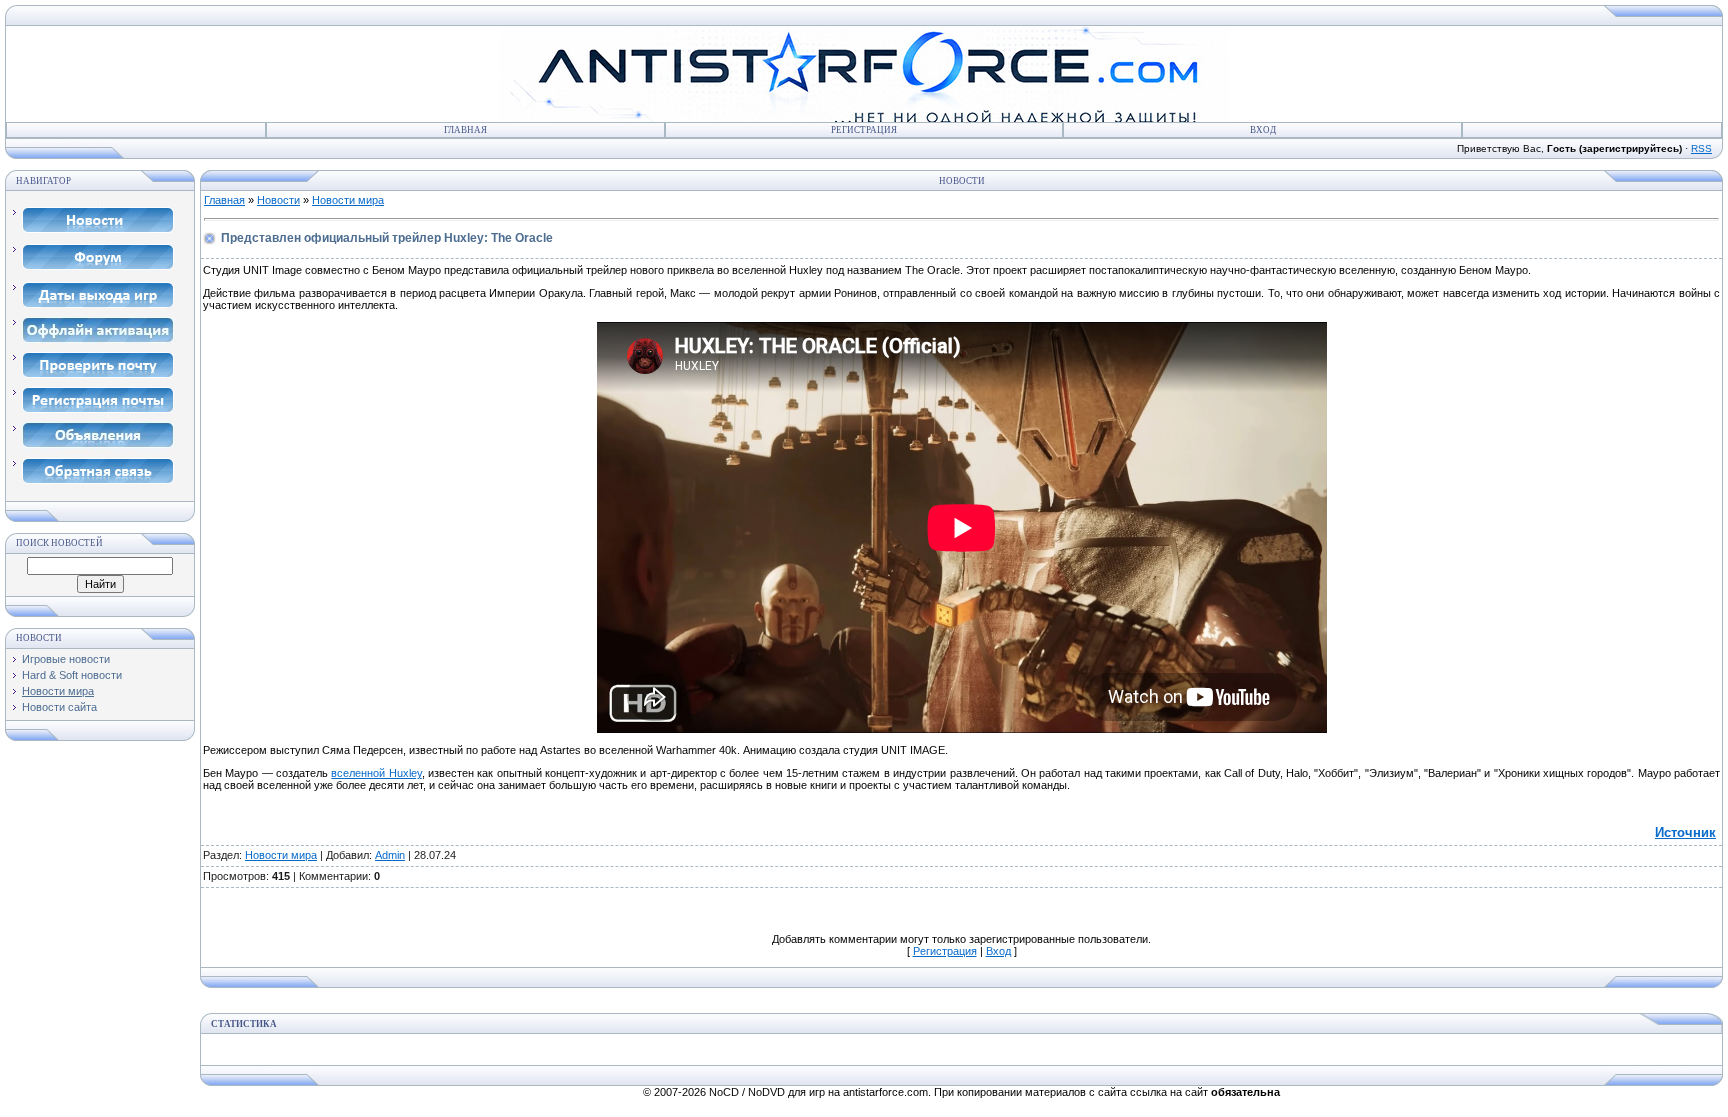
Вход (1263, 130)
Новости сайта (59, 707)
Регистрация (864, 130)
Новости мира (58, 691)
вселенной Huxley (376, 773)
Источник (1685, 832)
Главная (465, 130)
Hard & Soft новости (72, 675)
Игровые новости (66, 659)
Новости (278, 200)
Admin (390, 855)
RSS (1701, 148)
